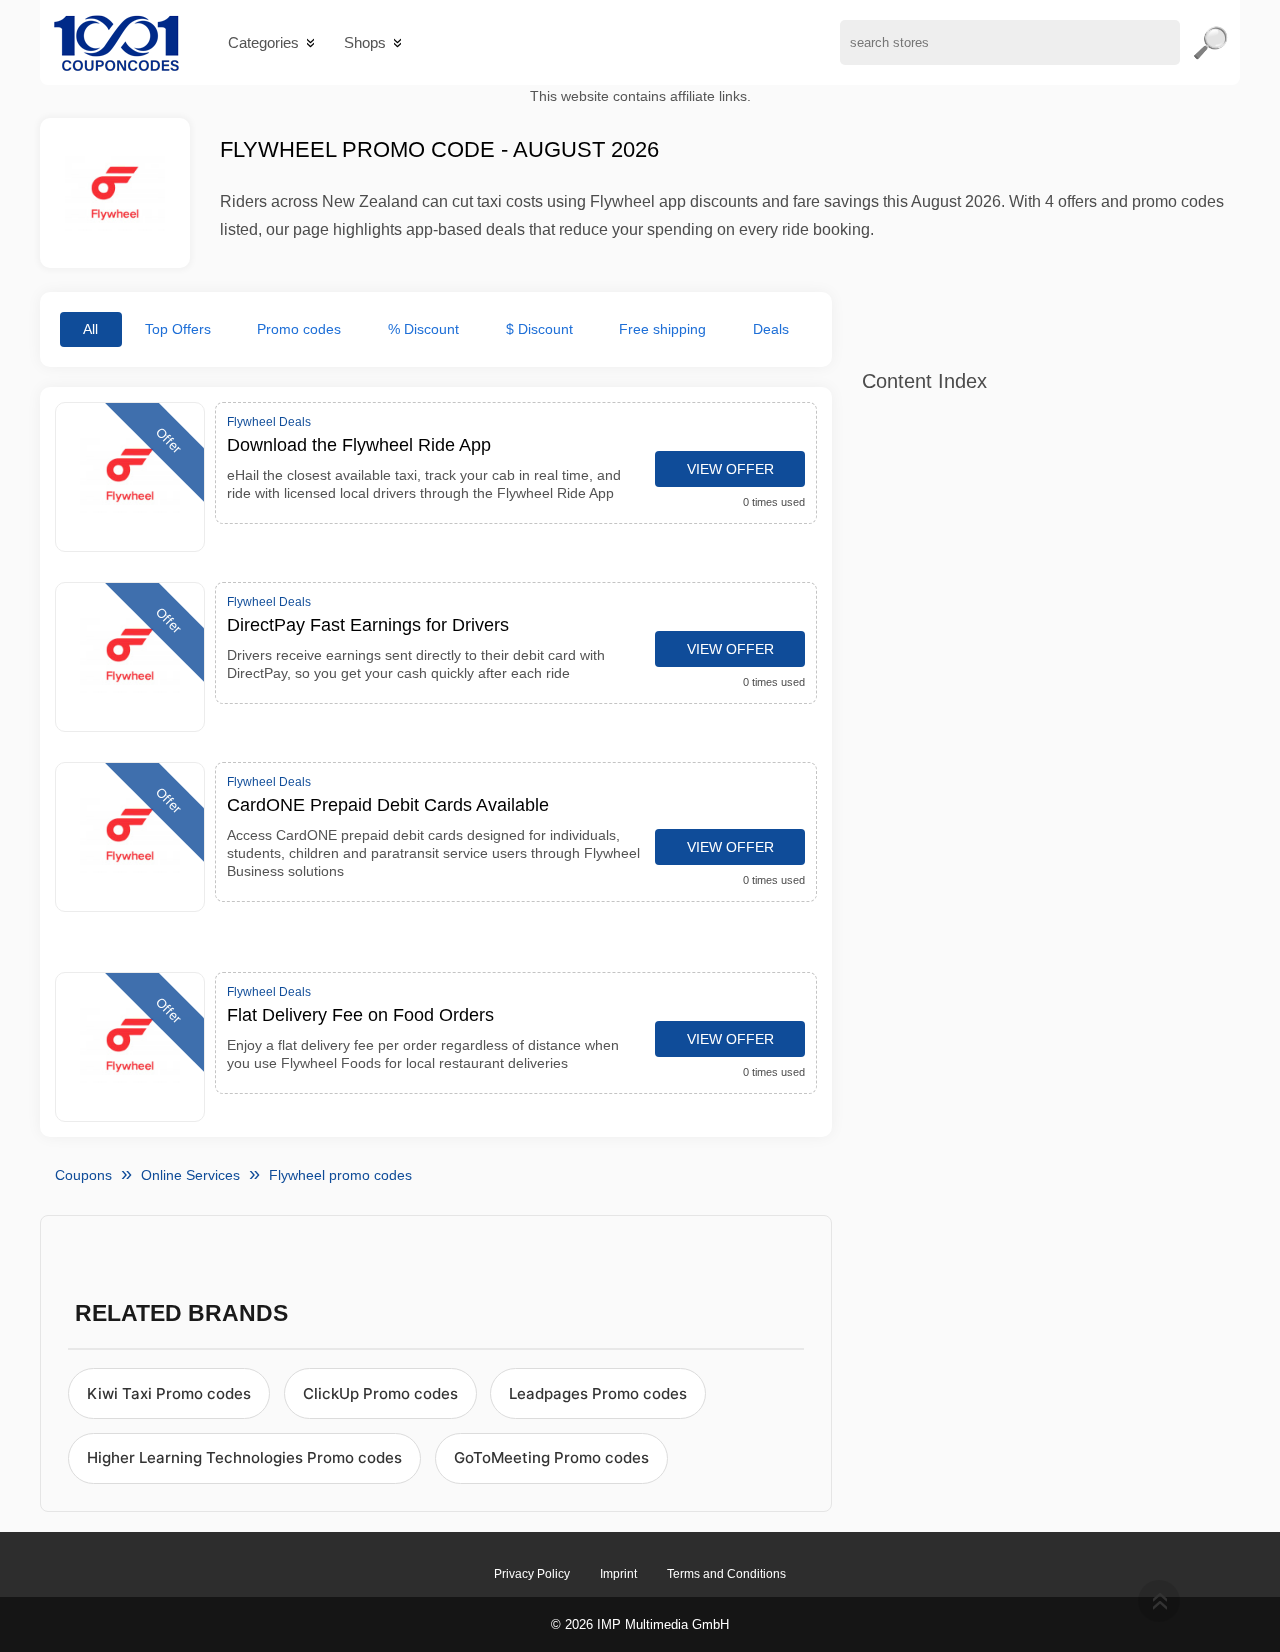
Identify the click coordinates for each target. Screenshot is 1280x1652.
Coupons (83, 1175)
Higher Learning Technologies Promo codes (244, 1457)
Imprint (618, 1574)
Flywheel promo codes (340, 1175)
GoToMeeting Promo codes (551, 1457)
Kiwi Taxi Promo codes (169, 1393)
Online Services (190, 1175)
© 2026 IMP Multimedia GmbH (640, 1624)
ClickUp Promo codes (380, 1393)
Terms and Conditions (726, 1574)
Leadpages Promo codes (598, 1393)
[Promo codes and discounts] (116, 42)
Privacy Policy (532, 1574)
